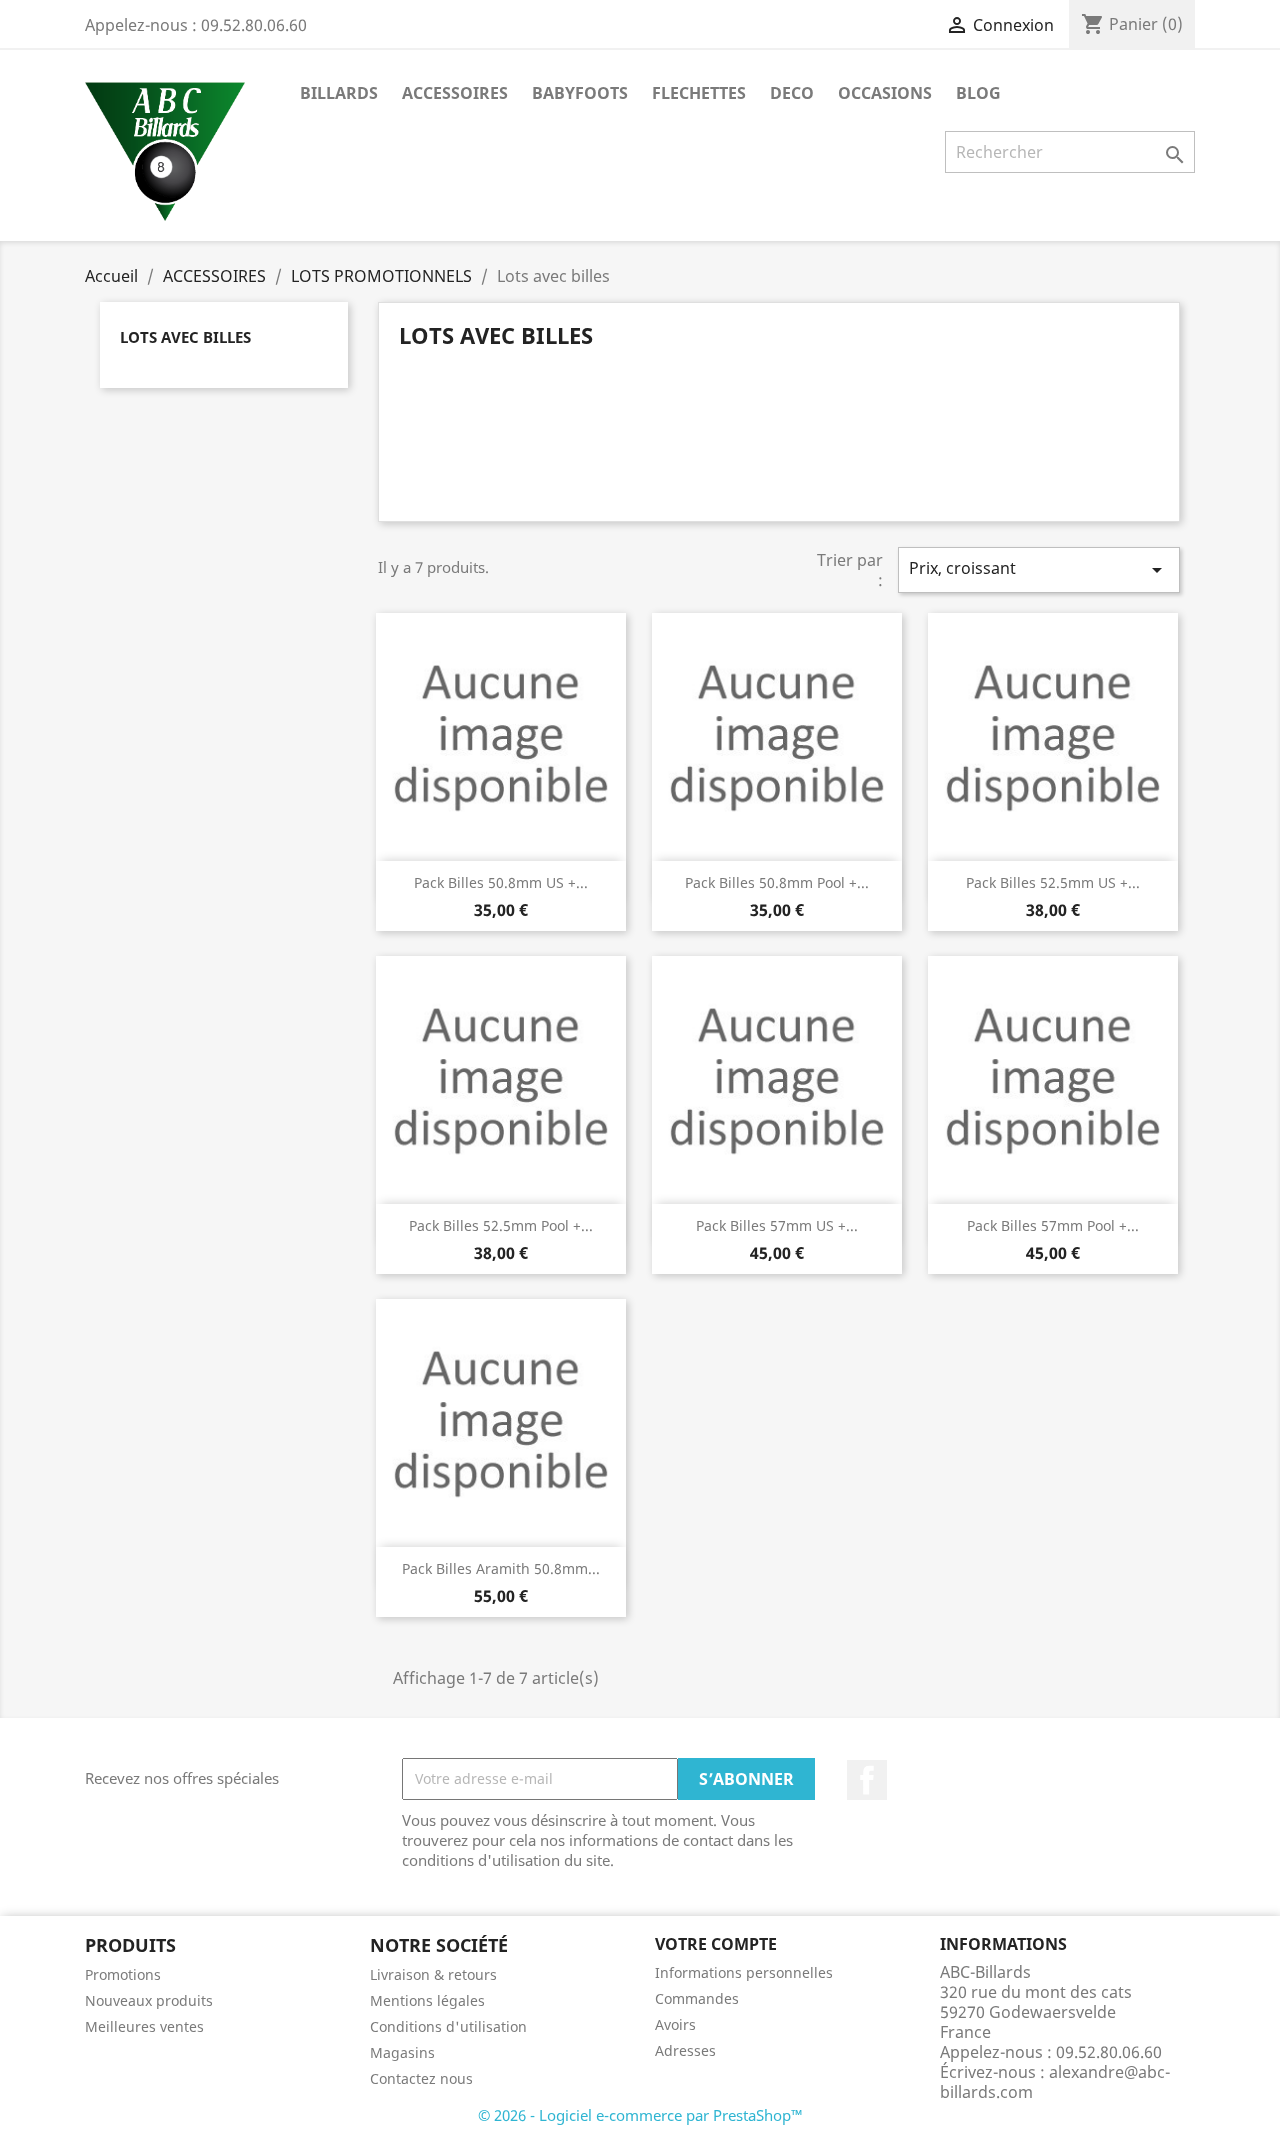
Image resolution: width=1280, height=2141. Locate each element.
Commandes (697, 1998)
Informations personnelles (744, 1972)
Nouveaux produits (149, 2000)
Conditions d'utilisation (448, 2026)
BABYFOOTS (580, 93)
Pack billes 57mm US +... (777, 1225)
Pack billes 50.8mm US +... (501, 882)
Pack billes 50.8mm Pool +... (777, 882)
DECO (792, 93)
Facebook (867, 1780)
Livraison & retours (433, 1974)
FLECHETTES (699, 93)
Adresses (685, 2050)
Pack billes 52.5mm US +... (1053, 882)
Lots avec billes (185, 337)
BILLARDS (339, 93)
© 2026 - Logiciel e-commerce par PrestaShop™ (640, 2115)
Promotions (123, 1974)
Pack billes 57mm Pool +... (1053, 1225)
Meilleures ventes (144, 2026)
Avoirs (675, 2024)
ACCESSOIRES (455, 93)
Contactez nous (421, 2078)
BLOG (978, 93)
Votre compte (716, 1944)
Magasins (402, 2052)
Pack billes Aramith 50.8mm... (501, 1568)
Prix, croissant (1039, 569)
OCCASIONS (885, 93)
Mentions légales (427, 2000)
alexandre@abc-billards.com (1055, 2082)
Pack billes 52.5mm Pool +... (501, 1225)
